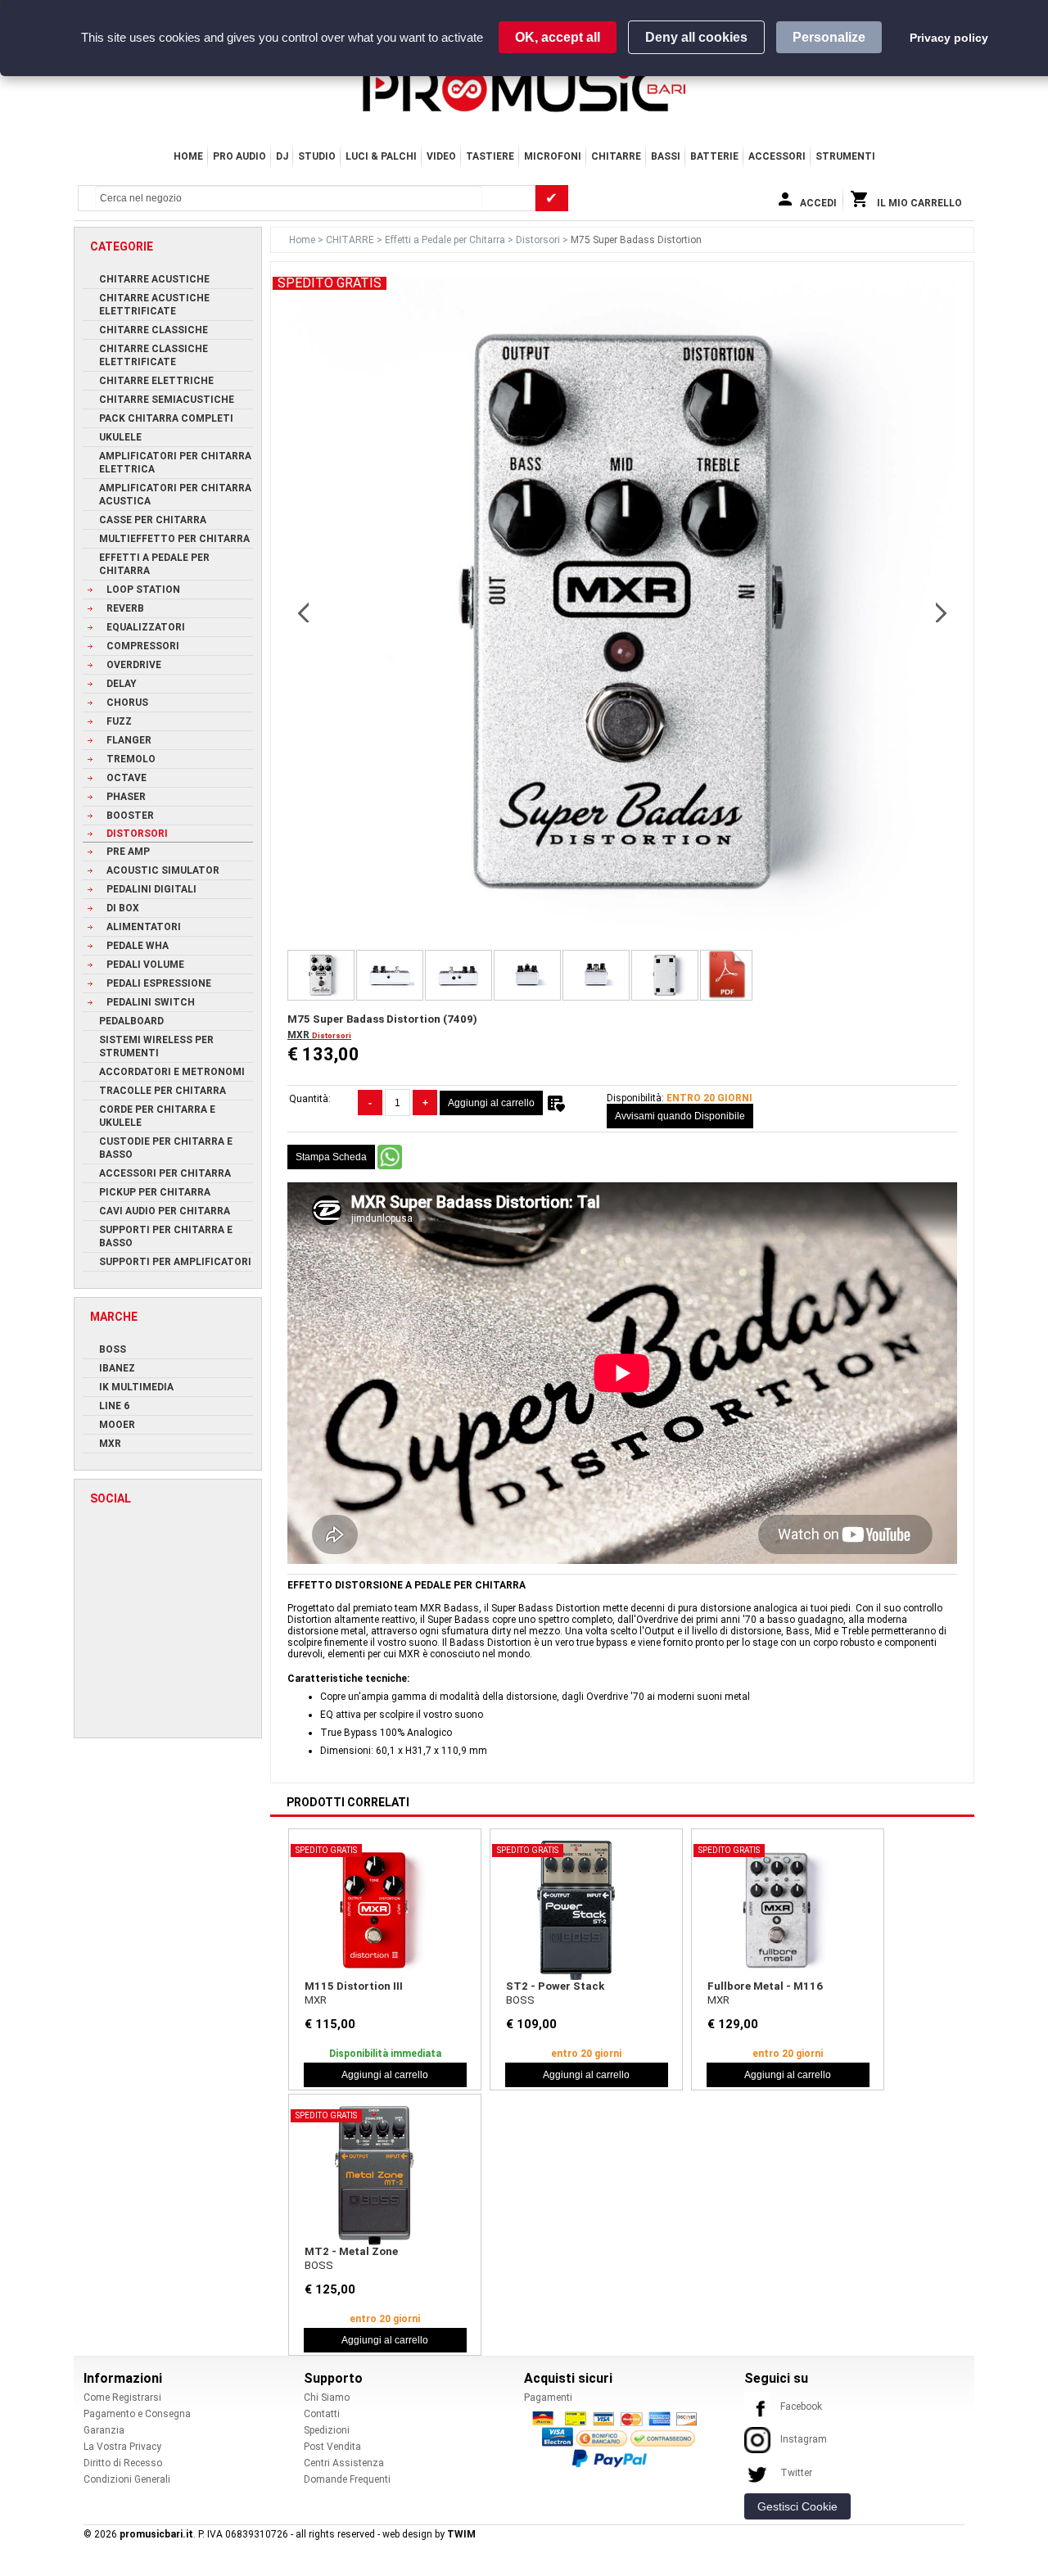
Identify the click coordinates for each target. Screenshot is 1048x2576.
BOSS (520, 2000)
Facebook (801, 2407)
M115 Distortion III (354, 1986)
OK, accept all (558, 37)
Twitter (796, 2473)
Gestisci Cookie (797, 2506)
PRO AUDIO (239, 156)
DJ (282, 156)
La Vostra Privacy (122, 2447)
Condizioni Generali (127, 2479)
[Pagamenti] (619, 2438)
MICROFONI (553, 156)
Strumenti (845, 156)
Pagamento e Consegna (137, 2414)
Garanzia (104, 2430)
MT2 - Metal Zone (351, 2251)
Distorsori (539, 240)
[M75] (726, 975)
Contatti (322, 2414)
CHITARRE (616, 156)
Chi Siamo (327, 2397)
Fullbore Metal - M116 (765, 1986)
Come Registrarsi (122, 2397)
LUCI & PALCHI (381, 156)
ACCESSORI (777, 156)
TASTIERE (490, 156)
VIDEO (441, 156)
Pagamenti (548, 2397)
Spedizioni (327, 2430)
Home (188, 156)
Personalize (829, 37)
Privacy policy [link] (949, 38)
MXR (300, 1035)
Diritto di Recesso (123, 2463)
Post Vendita (332, 2447)
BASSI (666, 156)
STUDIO (317, 156)
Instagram (804, 2439)
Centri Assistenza (344, 2463)
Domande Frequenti (347, 2479)
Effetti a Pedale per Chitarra (446, 240)
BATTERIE (714, 156)
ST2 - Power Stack (555, 1986)
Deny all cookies (696, 37)
